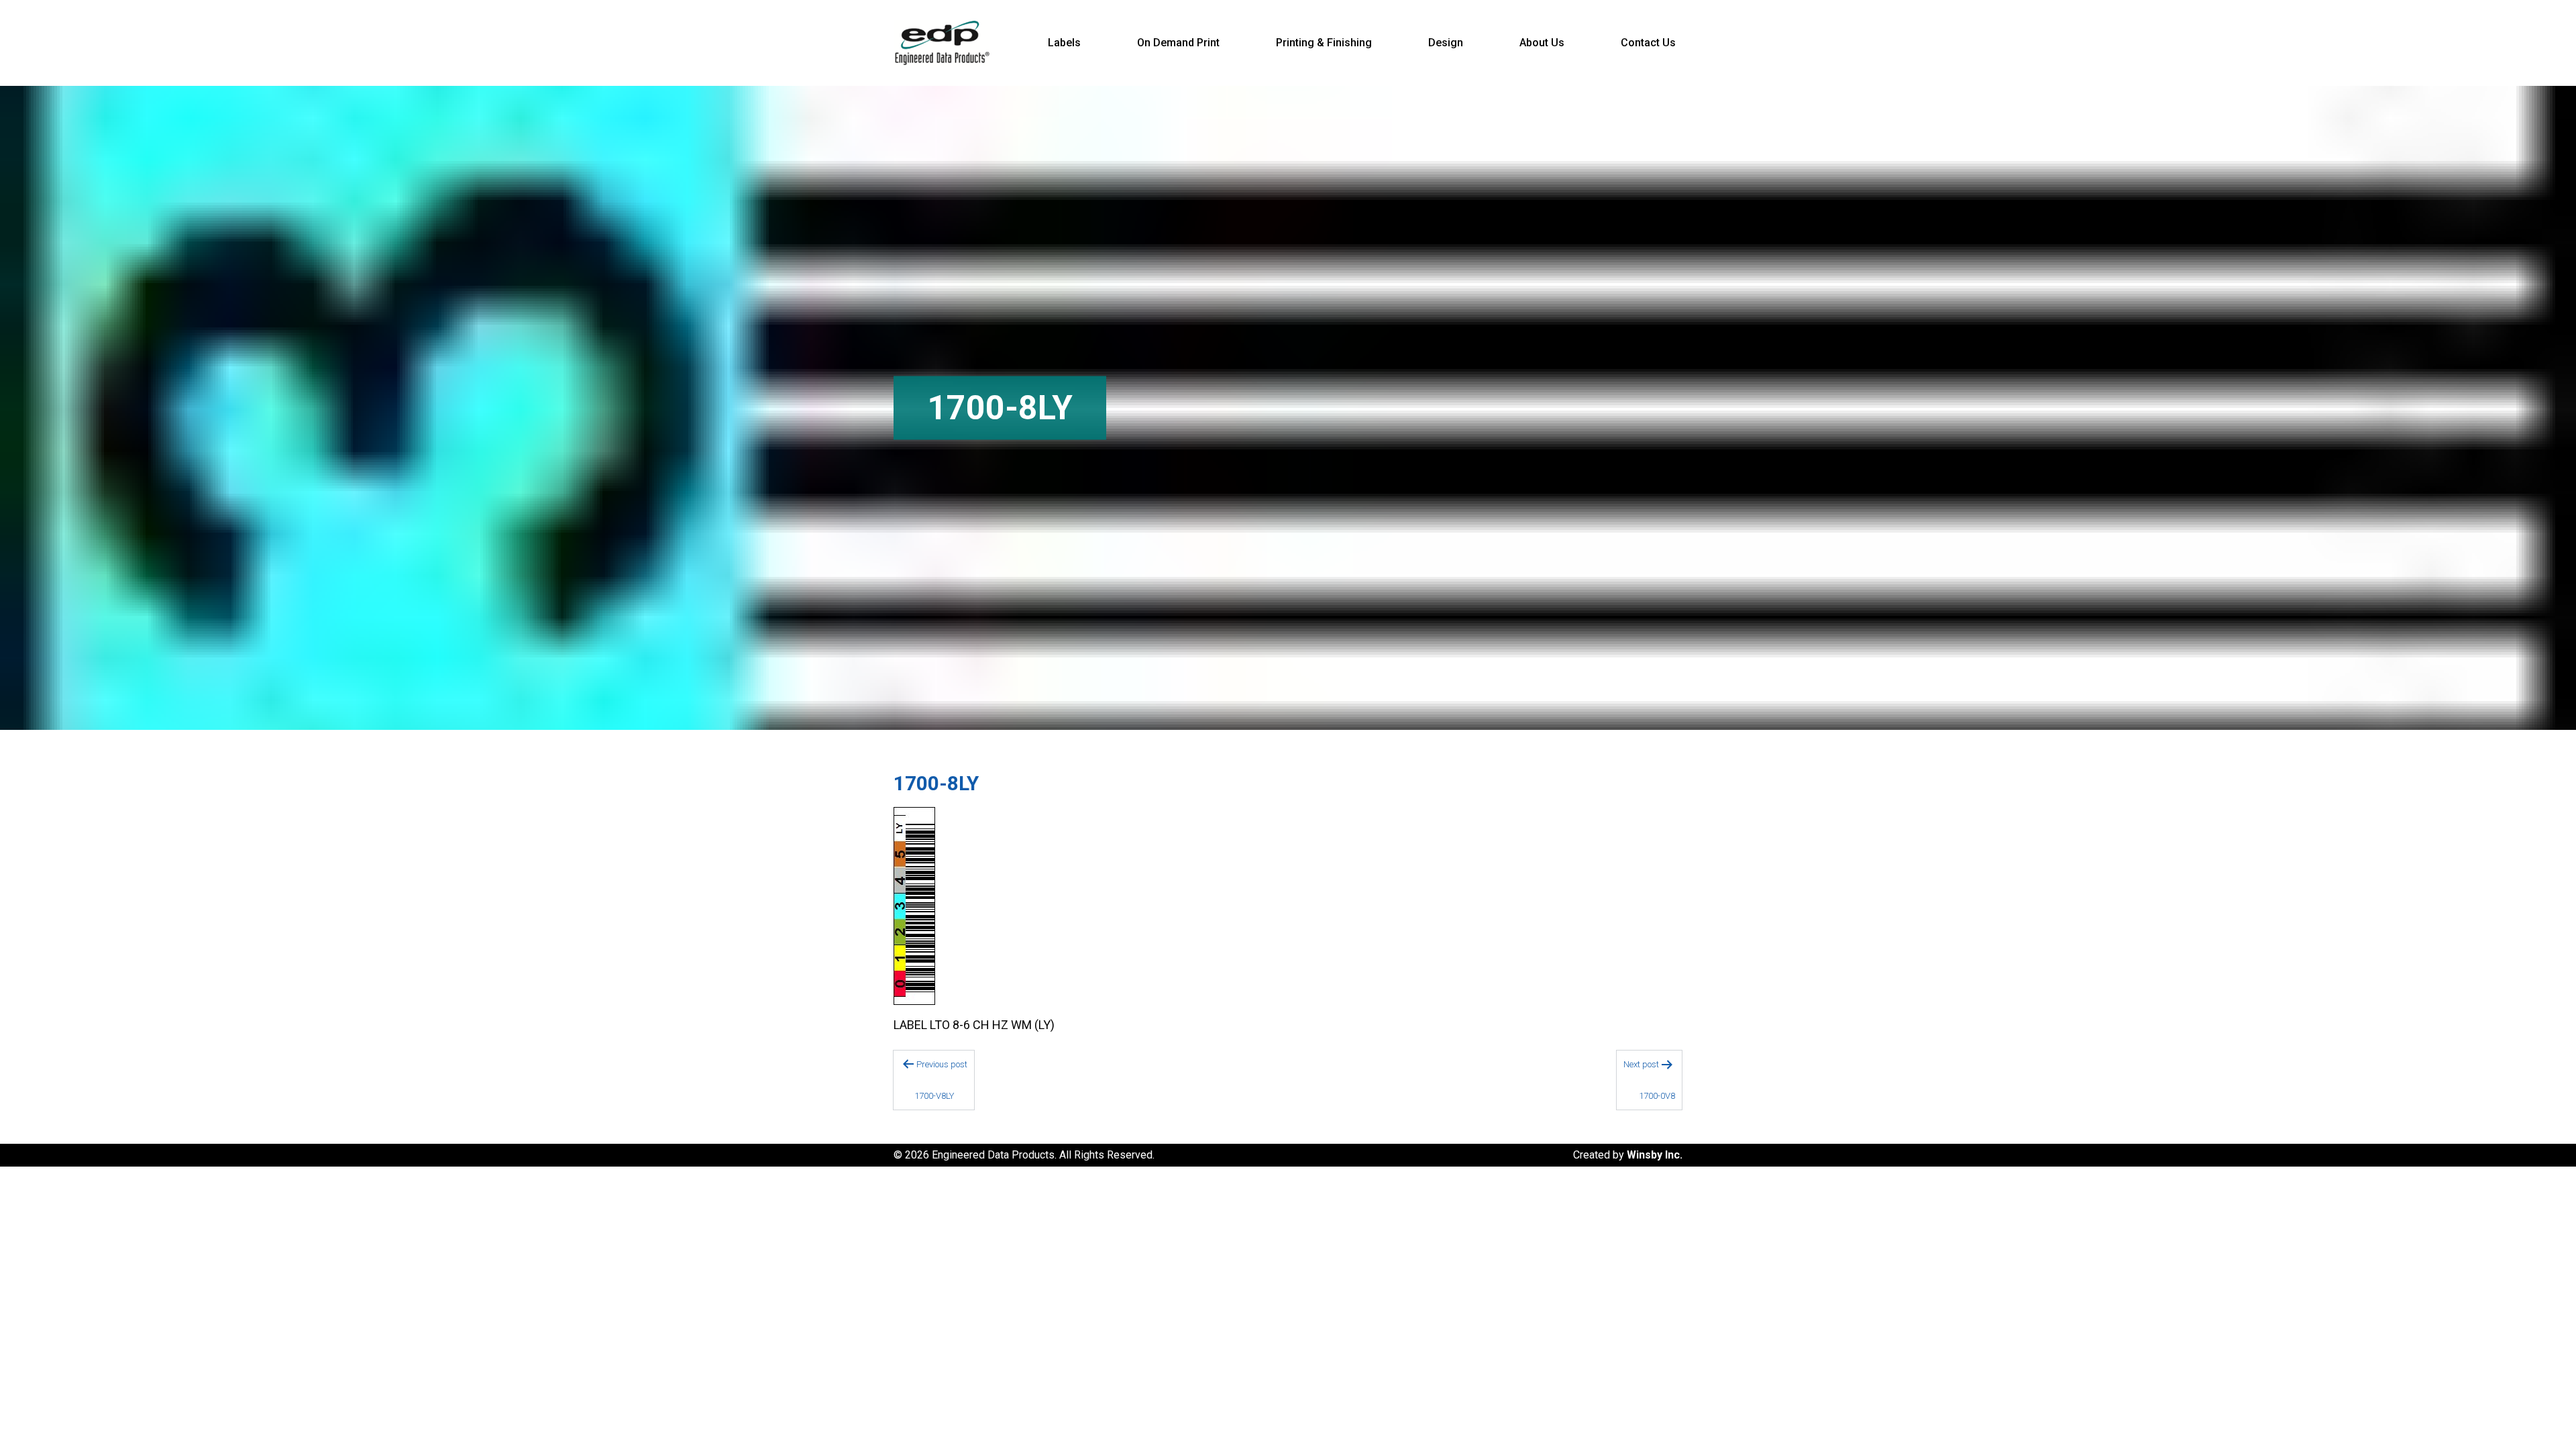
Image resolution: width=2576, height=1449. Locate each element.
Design (1446, 43)
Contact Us (1648, 43)
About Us (1542, 43)
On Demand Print (1178, 43)
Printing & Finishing (1324, 43)
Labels (1064, 43)
